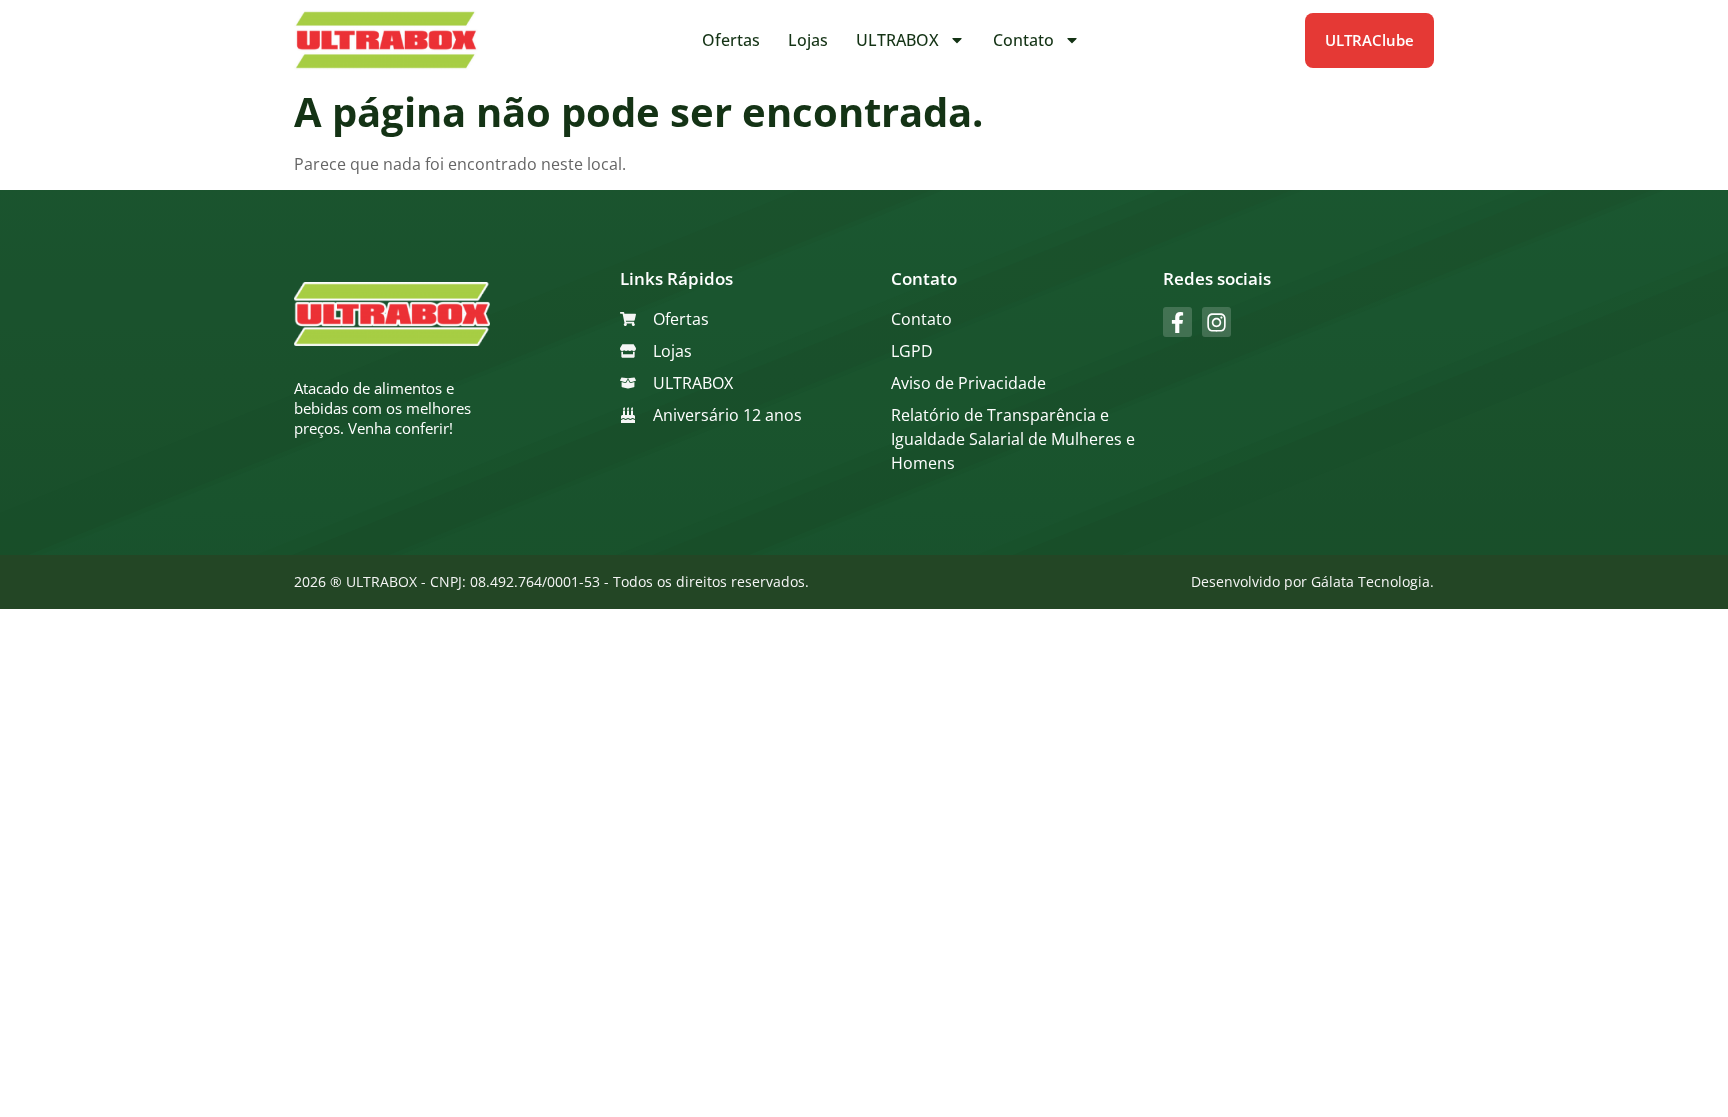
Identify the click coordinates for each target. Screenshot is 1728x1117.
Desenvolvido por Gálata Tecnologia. (1312, 581)
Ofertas (731, 40)
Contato (1023, 40)
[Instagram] (1216, 321)
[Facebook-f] (1177, 321)
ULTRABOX (897, 40)
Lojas (808, 40)
